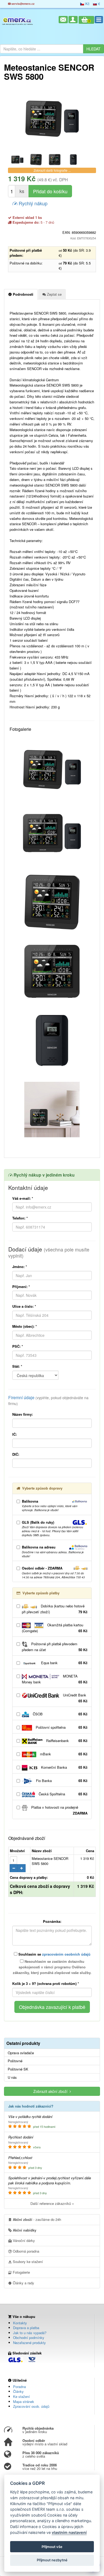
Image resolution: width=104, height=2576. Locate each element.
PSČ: (18, 1346)
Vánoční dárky (23, 2240)
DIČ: (16, 1454)
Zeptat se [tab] (54, 294)
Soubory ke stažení (27, 2262)
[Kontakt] (63, 20)
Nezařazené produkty (29, 2343)
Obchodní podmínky (29, 2338)
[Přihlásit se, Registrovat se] (73, 20)
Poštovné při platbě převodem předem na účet (55, 1647)
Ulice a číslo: (24, 1306)
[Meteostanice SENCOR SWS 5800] (52, 119)
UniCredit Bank (75, 1698)
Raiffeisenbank (66, 1741)
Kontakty (20, 2323)
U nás (12, 2077)
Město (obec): (25, 1326)
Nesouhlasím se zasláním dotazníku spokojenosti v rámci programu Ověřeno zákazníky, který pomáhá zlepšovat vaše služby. (52, 1967)
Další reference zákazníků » (52, 2203)
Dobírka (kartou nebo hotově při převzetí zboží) (55, 1609)
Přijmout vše (52, 2547)
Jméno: (20, 1267)
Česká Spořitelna (63, 1794)
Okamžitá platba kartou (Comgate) (55, 1628)
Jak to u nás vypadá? (30, 2333)
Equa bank (64, 1663)
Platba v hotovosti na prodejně (59, 1810)
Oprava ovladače (21, 2053)
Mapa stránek (24, 2402)
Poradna (19, 2387)
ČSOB (60, 1714)
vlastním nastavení (69, 2532)
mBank (63, 1754)
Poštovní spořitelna (61, 1727)
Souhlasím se (54, 1954)
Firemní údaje (48, 1400)
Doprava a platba (26, 2328)
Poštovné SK (18, 2069)
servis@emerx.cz (23, 4)
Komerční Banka (64, 1767)
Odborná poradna (25, 2251)
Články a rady (23, 2283)
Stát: (17, 1366)
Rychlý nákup (32, 203)
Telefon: (20, 1218)
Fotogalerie (21, 2272)
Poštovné (15, 2061)
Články (18, 2391)
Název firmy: (23, 1414)
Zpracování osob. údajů (31, 2406)
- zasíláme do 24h (37, 2219)
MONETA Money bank (55, 1679)
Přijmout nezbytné (52, 2560)
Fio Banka (61, 1781)
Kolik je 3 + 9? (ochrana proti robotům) (46, 1983)
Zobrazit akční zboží (51, 2091)
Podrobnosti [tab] (23, 294)
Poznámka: (52, 1921)
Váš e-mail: (23, 1198)
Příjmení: (21, 1287)
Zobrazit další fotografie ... (52, 170)
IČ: (15, 1434)
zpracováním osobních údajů (66, 1954)
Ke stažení (21, 2396)
